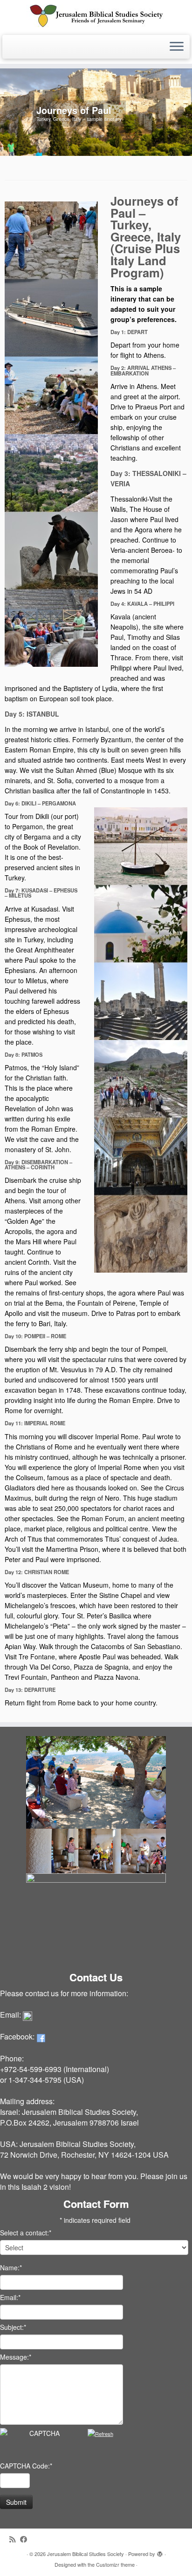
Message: (16, 2357)
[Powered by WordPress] (160, 2552)
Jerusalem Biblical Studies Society (86, 2554)
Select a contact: (26, 2233)
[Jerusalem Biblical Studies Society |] (96, 16)
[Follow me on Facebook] (26, 2539)
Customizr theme (115, 2564)
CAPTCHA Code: (26, 2466)
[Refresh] (100, 2434)
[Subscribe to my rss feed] (15, 2539)
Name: (11, 2267)
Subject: (13, 2327)
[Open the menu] (177, 47)
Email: (10, 2297)
